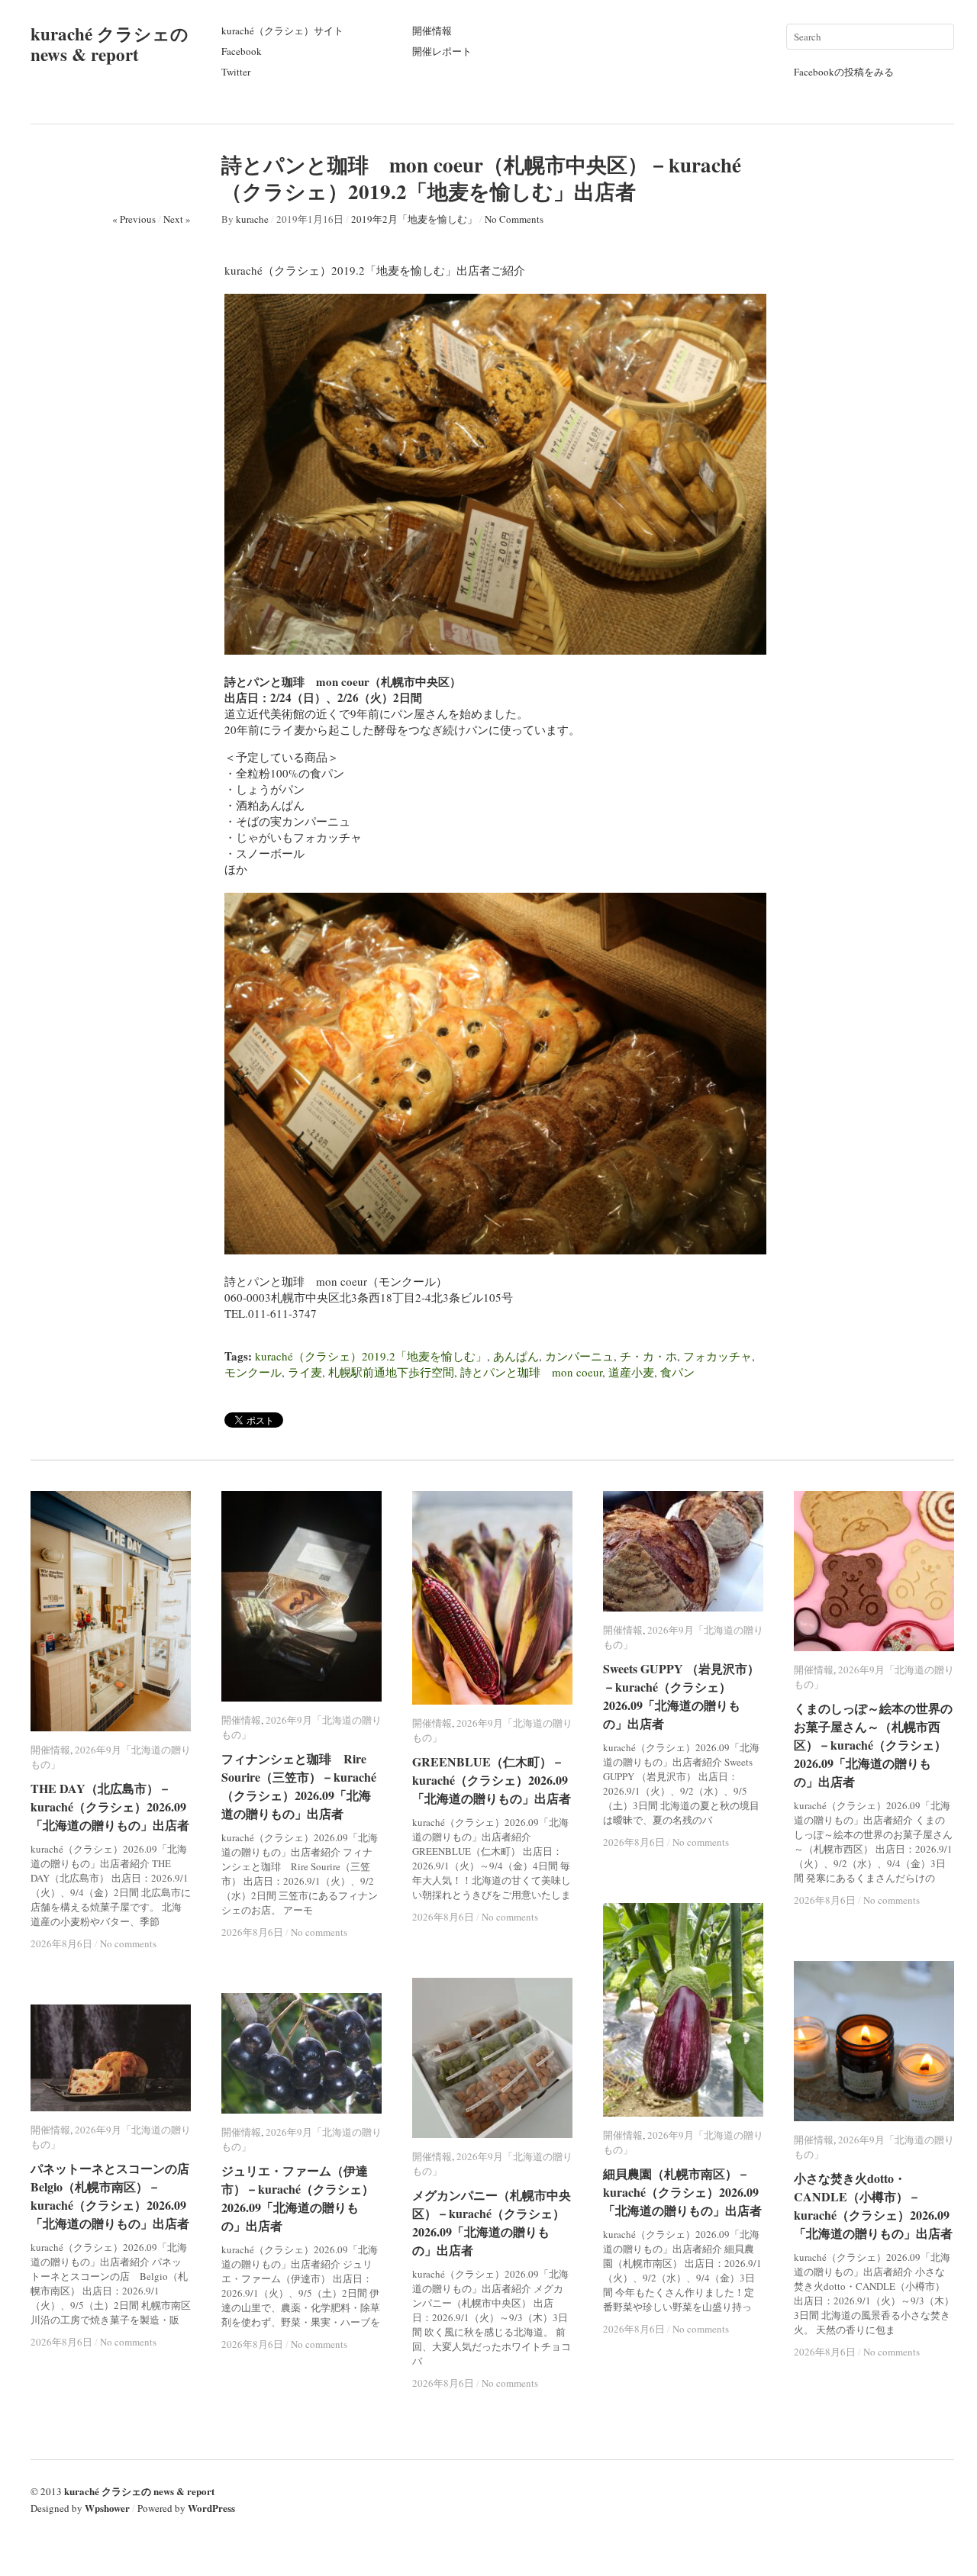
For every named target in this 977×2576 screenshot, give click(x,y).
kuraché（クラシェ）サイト (282, 31)
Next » (177, 219)
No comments (128, 1943)
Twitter (236, 72)
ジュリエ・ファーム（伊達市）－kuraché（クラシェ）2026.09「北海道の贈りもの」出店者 (298, 2198)
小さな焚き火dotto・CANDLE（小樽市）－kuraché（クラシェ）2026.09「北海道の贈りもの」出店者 (873, 2206)
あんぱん (516, 1356)
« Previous (134, 219)
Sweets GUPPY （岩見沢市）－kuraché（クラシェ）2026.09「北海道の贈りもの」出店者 (681, 1696)
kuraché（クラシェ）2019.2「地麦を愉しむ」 (371, 1356)
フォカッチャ (717, 1356)
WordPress (211, 2508)
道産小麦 (631, 1372)
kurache (252, 219)
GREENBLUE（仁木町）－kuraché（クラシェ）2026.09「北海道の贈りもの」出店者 (492, 1780)
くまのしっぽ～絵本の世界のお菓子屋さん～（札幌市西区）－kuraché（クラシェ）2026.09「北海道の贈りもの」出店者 (873, 1745)
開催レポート (442, 51)
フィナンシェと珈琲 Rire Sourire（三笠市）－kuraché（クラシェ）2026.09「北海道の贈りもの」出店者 (299, 1786)
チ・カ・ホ (648, 1356)
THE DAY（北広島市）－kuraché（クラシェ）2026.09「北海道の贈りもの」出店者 (110, 1806)
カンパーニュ (579, 1356)
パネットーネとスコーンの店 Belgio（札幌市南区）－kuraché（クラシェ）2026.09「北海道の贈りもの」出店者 (116, 2196)
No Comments (514, 219)
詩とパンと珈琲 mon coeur (531, 1372)
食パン (677, 1372)
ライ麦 (305, 1372)
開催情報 (432, 31)
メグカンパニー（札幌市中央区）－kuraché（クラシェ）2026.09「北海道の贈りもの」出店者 (492, 2222)
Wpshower (107, 2508)
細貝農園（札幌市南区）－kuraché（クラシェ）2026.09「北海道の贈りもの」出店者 (682, 2192)
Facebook (242, 51)
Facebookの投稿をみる (844, 72)
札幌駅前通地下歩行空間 (391, 1372)
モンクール (253, 1372)
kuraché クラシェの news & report (110, 44)
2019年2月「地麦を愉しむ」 (414, 219)
